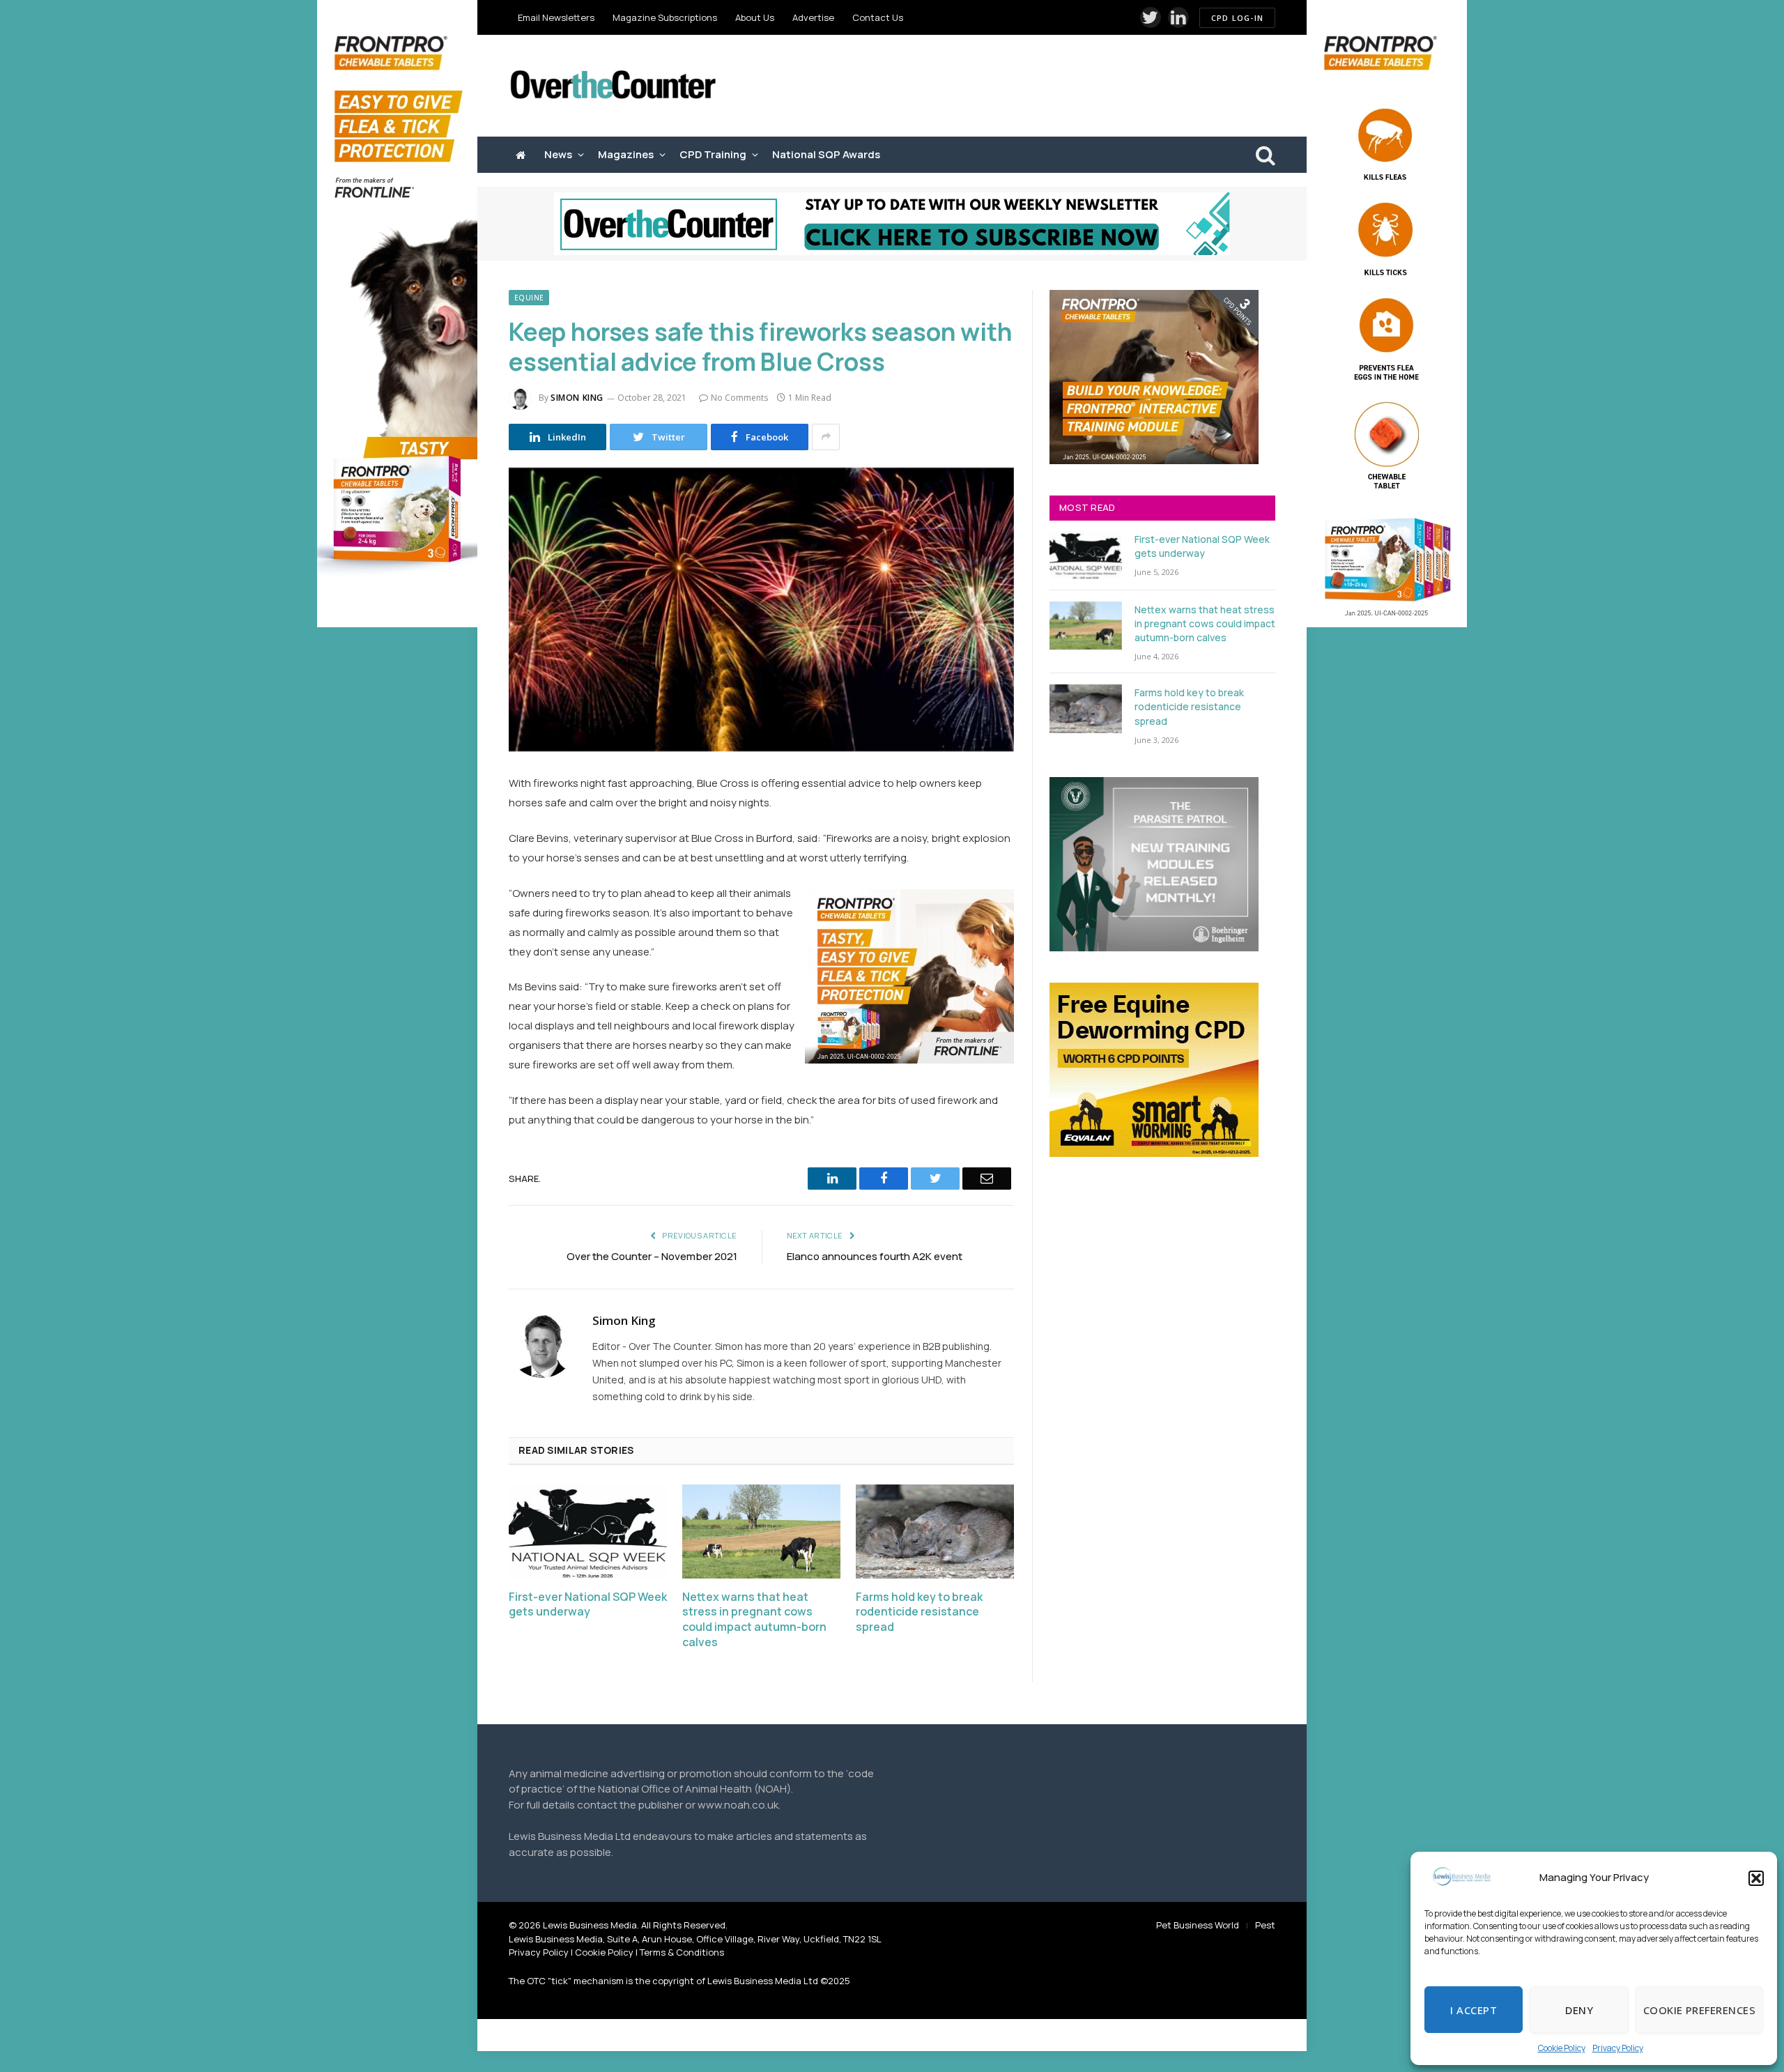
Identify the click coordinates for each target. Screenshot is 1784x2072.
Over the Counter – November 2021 (652, 1256)
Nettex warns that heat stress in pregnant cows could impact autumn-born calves (754, 1620)
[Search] (1264, 155)
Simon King (577, 398)
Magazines (626, 154)
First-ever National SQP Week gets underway (588, 1605)
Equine (529, 298)
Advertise (813, 17)
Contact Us (878, 17)
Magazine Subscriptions (665, 17)
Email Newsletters (556, 17)
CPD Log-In (1237, 18)
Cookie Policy (1562, 2048)
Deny (1579, 2010)
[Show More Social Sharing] (826, 437)
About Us (755, 17)
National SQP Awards (826, 154)
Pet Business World (1198, 1925)
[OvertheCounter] (613, 86)
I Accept (1474, 2010)
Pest (1265, 1925)
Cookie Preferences (1699, 2010)
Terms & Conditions (682, 1952)
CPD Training (713, 154)
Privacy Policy (1618, 2048)
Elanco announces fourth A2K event (875, 1256)
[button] (1756, 1878)
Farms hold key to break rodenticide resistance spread (919, 1612)
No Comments (739, 398)
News (558, 154)
